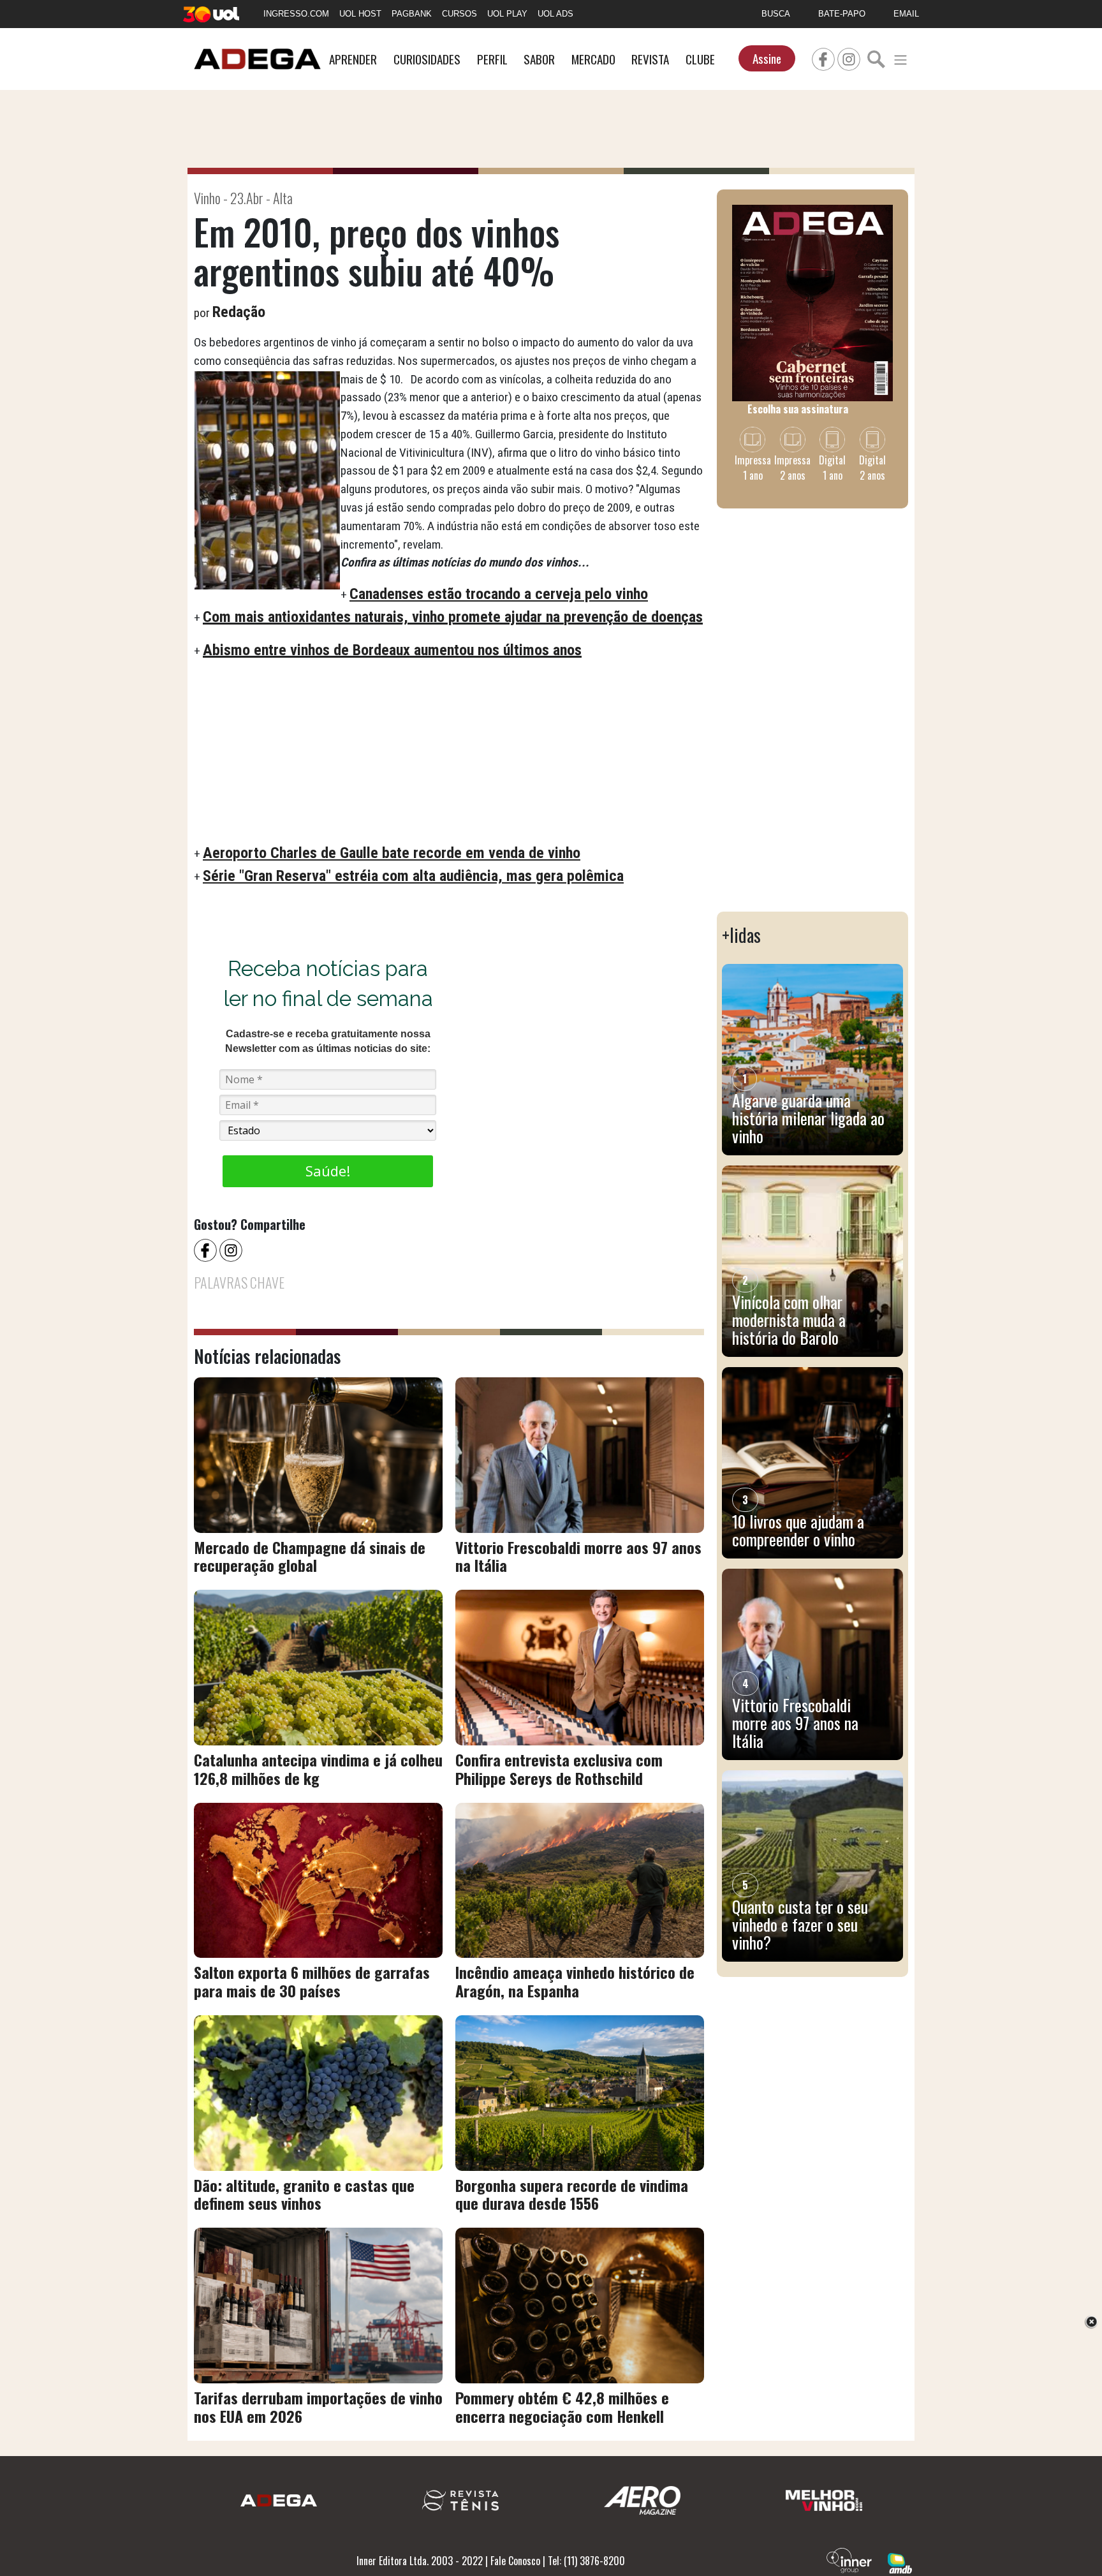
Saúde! (328, 1171)
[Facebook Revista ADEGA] (823, 57)
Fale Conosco (515, 2561)
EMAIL (906, 14)
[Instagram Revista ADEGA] (849, 57)
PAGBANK (412, 14)
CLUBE (700, 59)
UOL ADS (555, 14)
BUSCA (776, 14)
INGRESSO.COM (296, 14)
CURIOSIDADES (427, 59)
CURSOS (459, 14)
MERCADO (593, 59)
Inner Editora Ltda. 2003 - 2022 (420, 2561)
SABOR (539, 59)
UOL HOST (360, 14)
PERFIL (492, 59)
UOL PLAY (507, 14)
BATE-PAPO (842, 14)
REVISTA (650, 59)
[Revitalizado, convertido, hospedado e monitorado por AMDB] (900, 2562)
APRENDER (353, 59)
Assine (767, 58)
